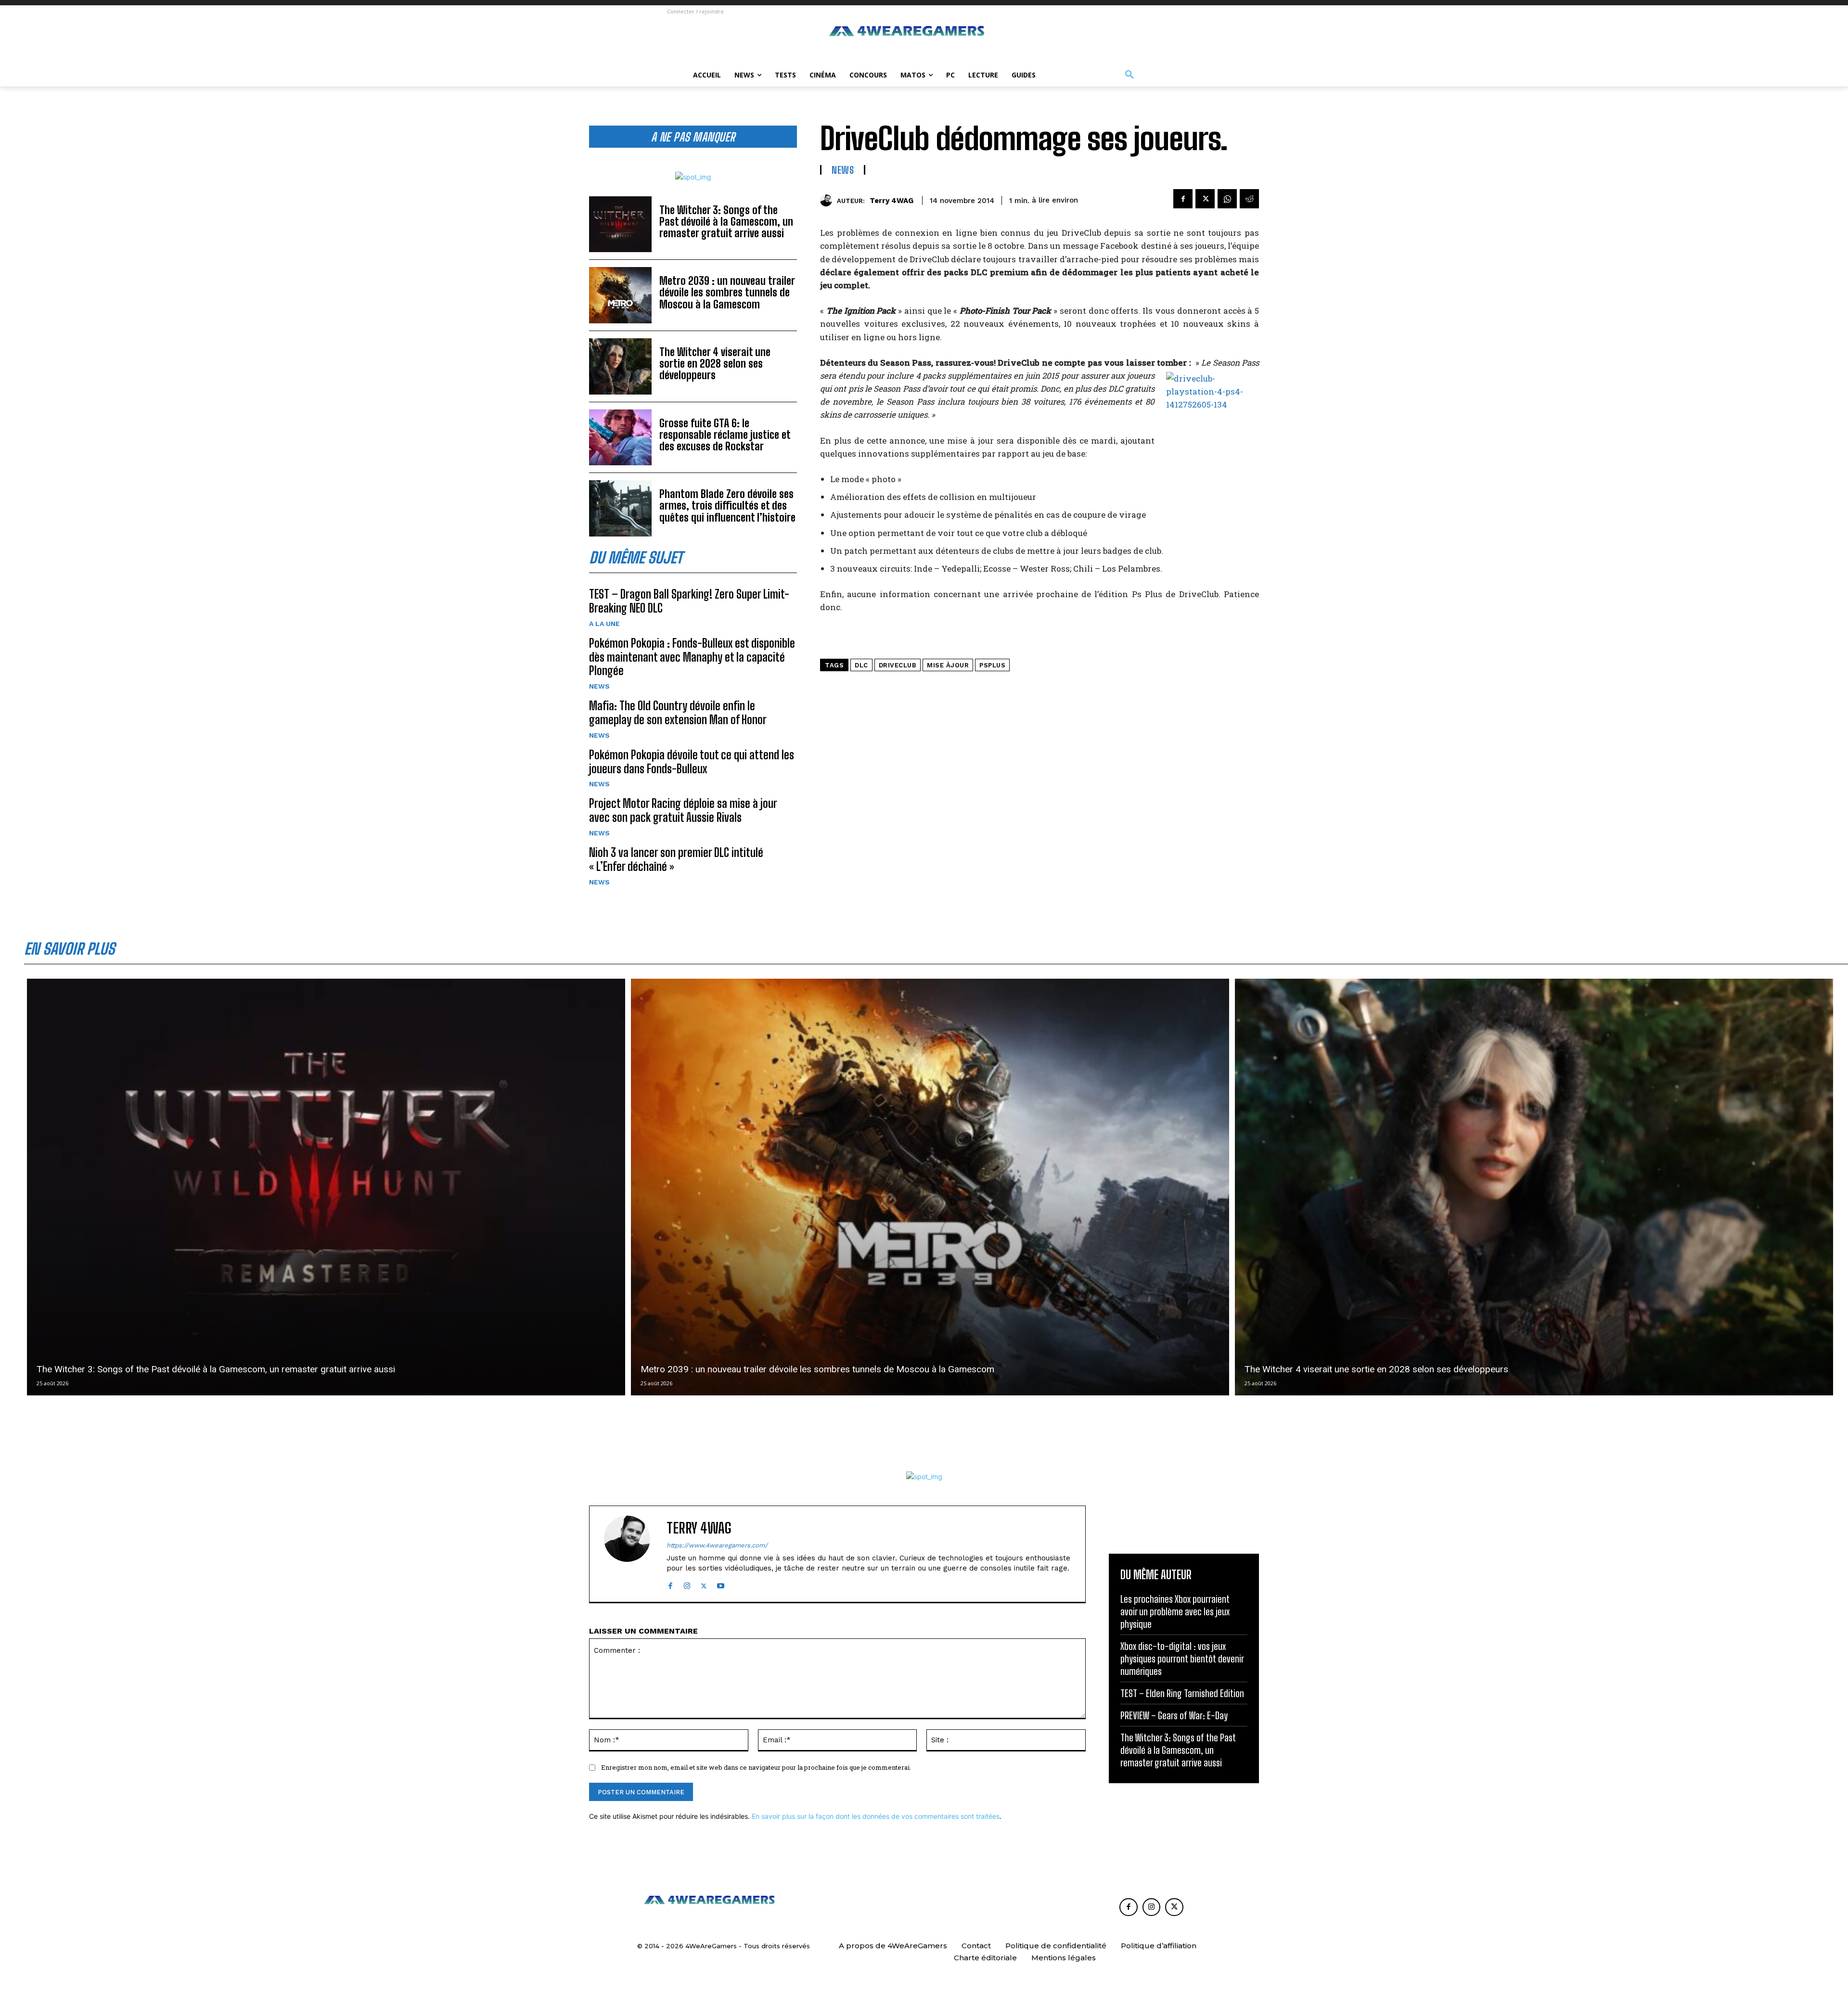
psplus (992, 665)
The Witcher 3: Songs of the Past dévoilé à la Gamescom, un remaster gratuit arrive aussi (726, 222)
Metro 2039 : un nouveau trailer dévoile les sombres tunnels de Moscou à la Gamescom (727, 292)
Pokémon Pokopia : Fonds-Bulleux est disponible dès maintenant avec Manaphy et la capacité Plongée (692, 657)
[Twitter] (1205, 199)
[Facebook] (1183, 199)
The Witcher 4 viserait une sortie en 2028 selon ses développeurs (715, 364)
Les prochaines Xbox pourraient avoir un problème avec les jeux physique (1175, 1611)
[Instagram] (687, 1584)
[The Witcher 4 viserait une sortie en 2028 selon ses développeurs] (620, 366)
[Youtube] (721, 1584)
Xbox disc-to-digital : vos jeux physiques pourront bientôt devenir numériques (1182, 1659)
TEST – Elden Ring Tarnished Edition (1182, 1693)
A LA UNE (604, 624)
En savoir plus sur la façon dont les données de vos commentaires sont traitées (876, 1816)
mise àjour (948, 665)
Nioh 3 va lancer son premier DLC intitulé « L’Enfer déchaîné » (676, 859)
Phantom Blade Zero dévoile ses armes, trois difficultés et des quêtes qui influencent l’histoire (727, 505)
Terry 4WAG (892, 201)
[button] (1129, 75)
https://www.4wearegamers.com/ (717, 1545)
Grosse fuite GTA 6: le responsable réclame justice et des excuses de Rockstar (725, 435)
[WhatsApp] (1227, 199)
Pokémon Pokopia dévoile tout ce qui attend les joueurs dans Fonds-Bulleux (692, 762)
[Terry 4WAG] (828, 200)
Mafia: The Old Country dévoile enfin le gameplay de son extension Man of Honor (678, 713)
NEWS (599, 686)
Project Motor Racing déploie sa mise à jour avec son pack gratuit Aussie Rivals (683, 810)
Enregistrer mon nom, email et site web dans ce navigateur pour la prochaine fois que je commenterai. (756, 1767)
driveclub (898, 665)
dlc (861, 665)
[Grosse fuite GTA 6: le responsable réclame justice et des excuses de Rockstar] (620, 438)
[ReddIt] (1249, 199)
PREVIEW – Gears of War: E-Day (1174, 1715)
